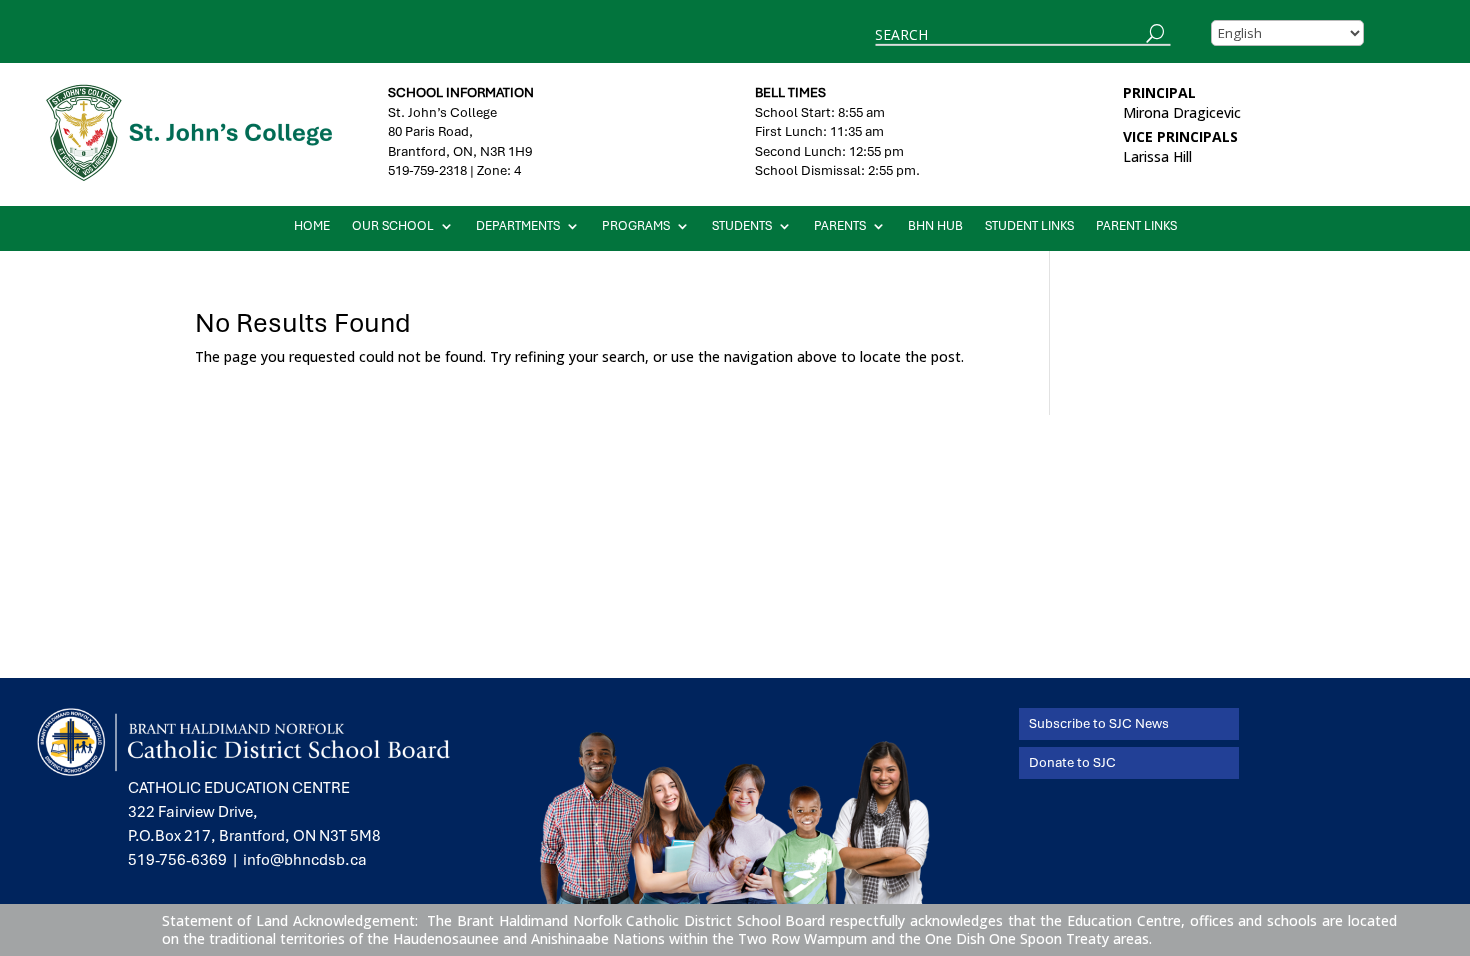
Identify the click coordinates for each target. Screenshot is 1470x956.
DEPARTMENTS (518, 226)
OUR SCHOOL (393, 226)
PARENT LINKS (1136, 226)
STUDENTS (742, 226)
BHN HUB (935, 226)
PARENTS (840, 226)
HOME (312, 226)
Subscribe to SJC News (1099, 723)
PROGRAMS (636, 226)
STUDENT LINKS (1029, 226)
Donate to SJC (1072, 762)
